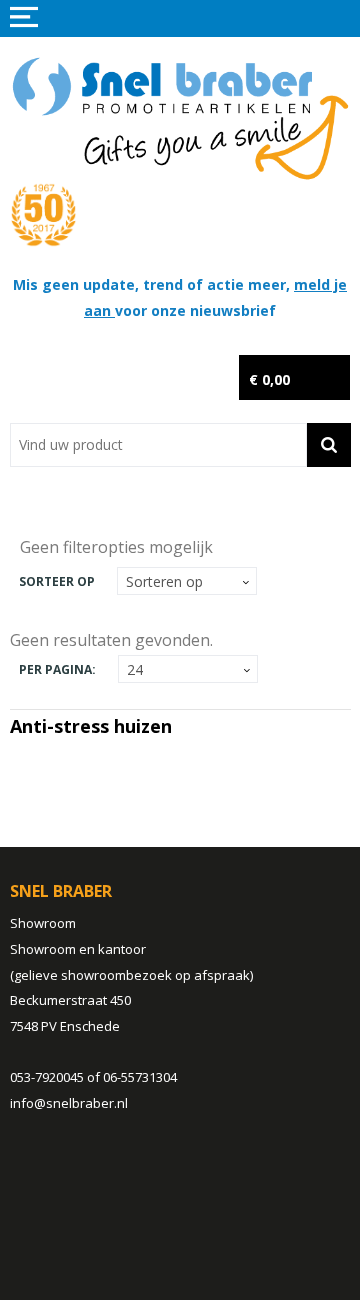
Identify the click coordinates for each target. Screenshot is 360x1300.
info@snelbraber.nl (69, 1103)
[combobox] (158, 445)
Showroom (43, 923)
